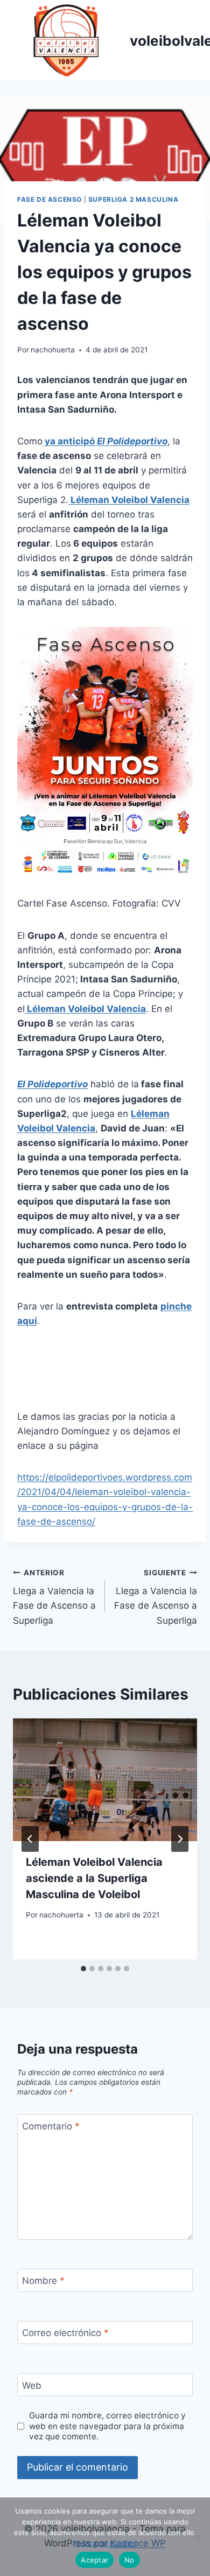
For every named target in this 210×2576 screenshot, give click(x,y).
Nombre (43, 2281)
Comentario (51, 2126)
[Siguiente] (180, 1839)
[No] (197, 2537)
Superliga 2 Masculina (134, 199)
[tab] (83, 1969)
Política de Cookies (105, 2543)
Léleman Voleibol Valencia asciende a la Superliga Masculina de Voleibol (94, 1878)
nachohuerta (53, 350)
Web (32, 2385)
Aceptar (94, 2560)
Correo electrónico (65, 2333)
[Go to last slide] (30, 1839)
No (129, 2560)
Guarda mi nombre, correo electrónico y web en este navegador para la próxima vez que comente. (107, 2426)
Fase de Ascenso (50, 199)
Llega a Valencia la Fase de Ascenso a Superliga (54, 1597)
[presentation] (105, 1780)
